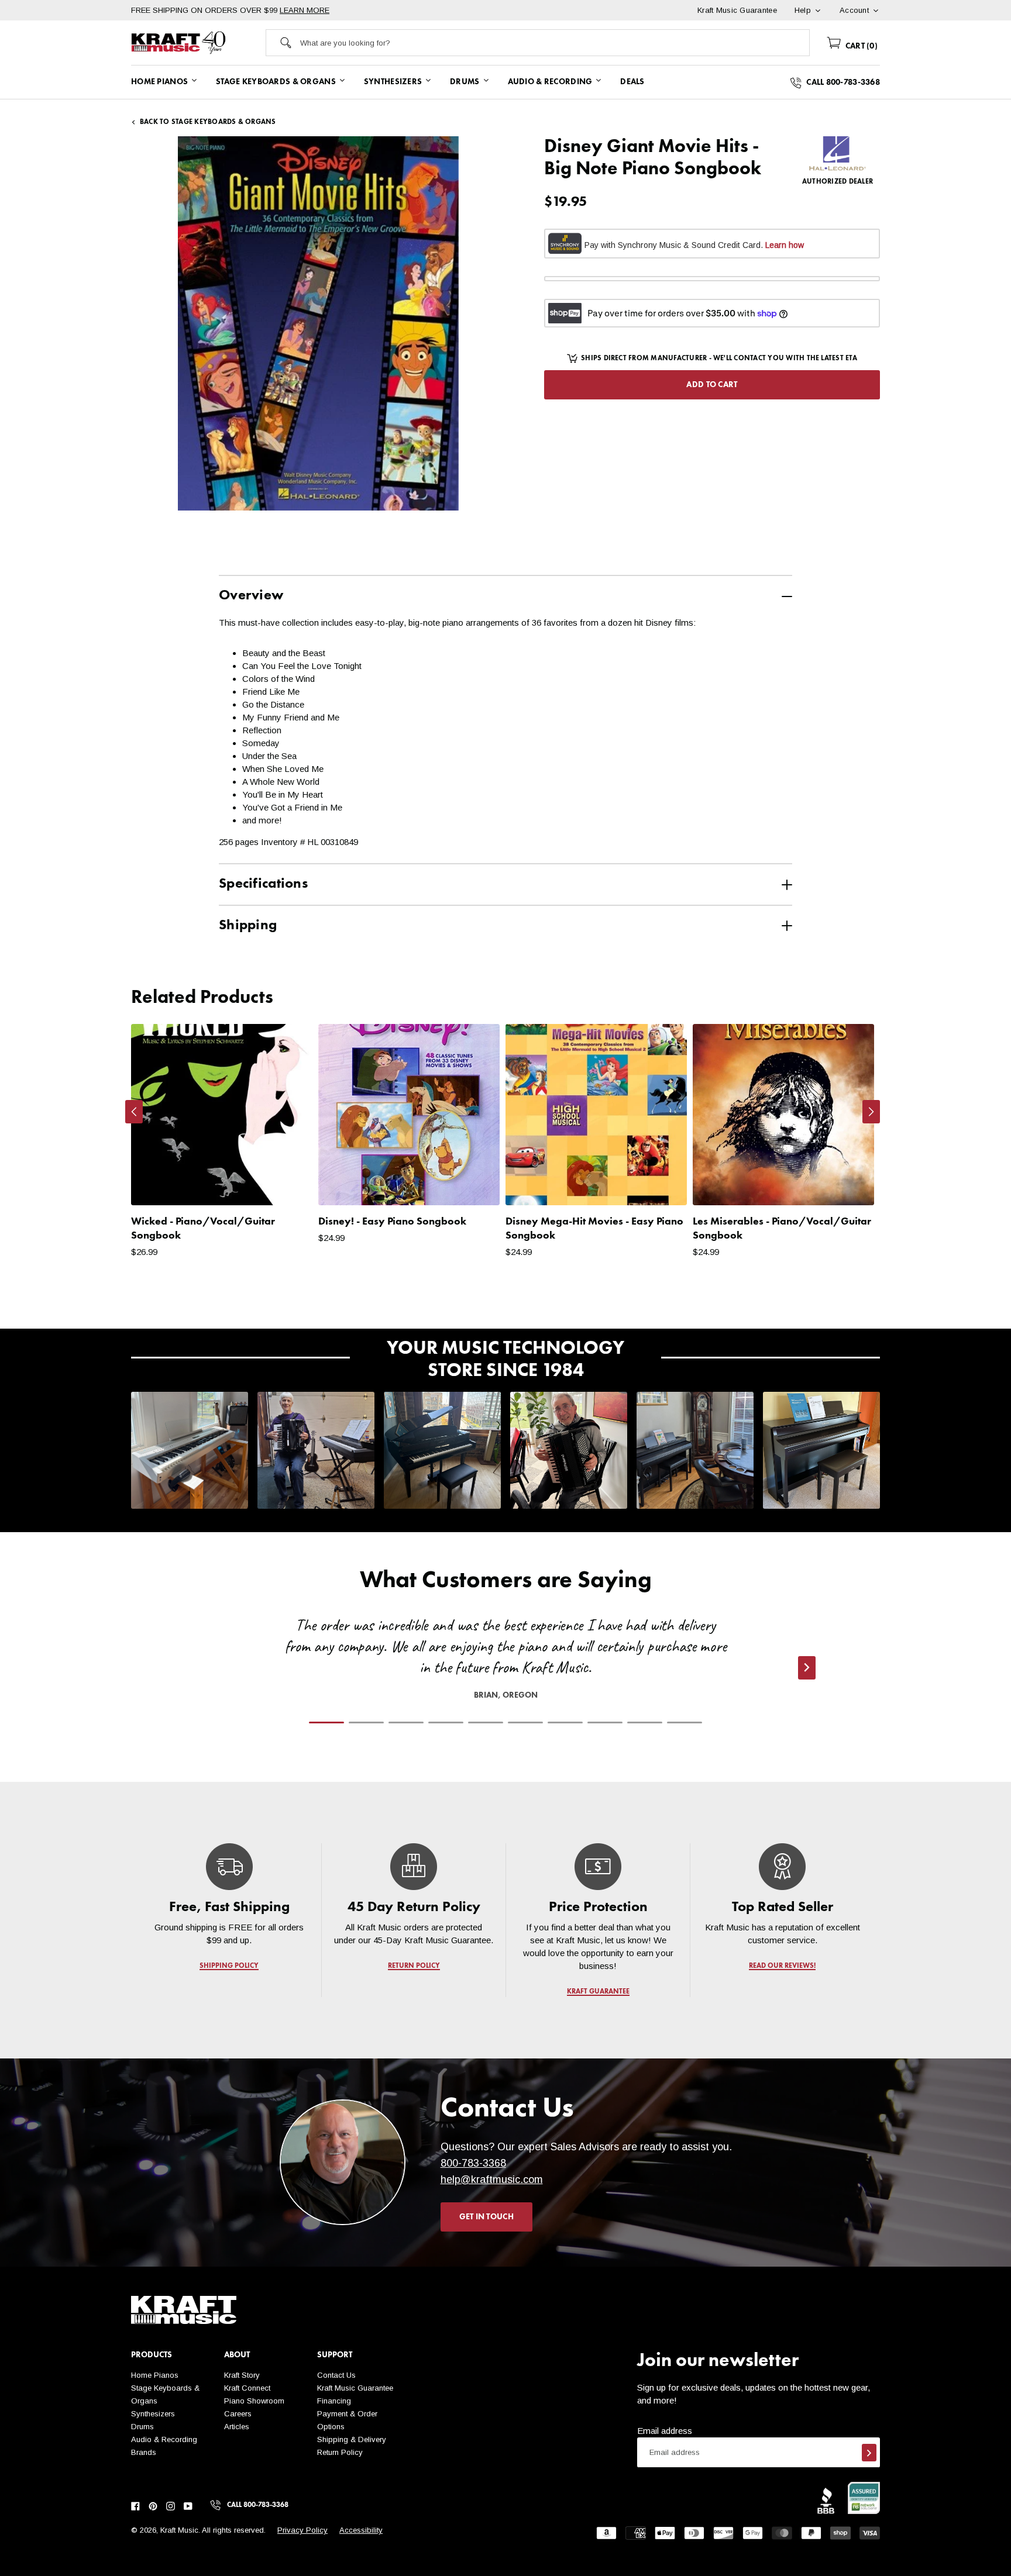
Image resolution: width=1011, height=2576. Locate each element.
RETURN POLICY (414, 1966)
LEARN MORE (305, 10)
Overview (251, 596)
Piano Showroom (254, 2401)
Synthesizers (153, 2414)
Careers (238, 2414)
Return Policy (340, 2452)
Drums (142, 2427)
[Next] (871, 1112)
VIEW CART (575, 1297)
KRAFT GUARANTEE (598, 1992)
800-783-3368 (473, 2163)
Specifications (263, 884)
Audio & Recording (164, 2439)
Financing (334, 2401)
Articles (237, 2427)
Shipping (248, 926)
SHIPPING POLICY (229, 1966)
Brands (144, 2452)
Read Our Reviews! (782, 1966)
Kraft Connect (247, 2388)
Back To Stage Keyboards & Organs (208, 122)
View (283, 1185)
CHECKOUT (685, 1297)
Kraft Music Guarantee (355, 2388)
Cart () (860, 46)
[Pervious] (134, 1112)
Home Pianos (155, 2375)
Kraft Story (242, 2375)
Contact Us (336, 2375)
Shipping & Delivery (352, 2439)
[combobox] (555, 43)
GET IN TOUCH (486, 2217)
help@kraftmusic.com (492, 2180)
